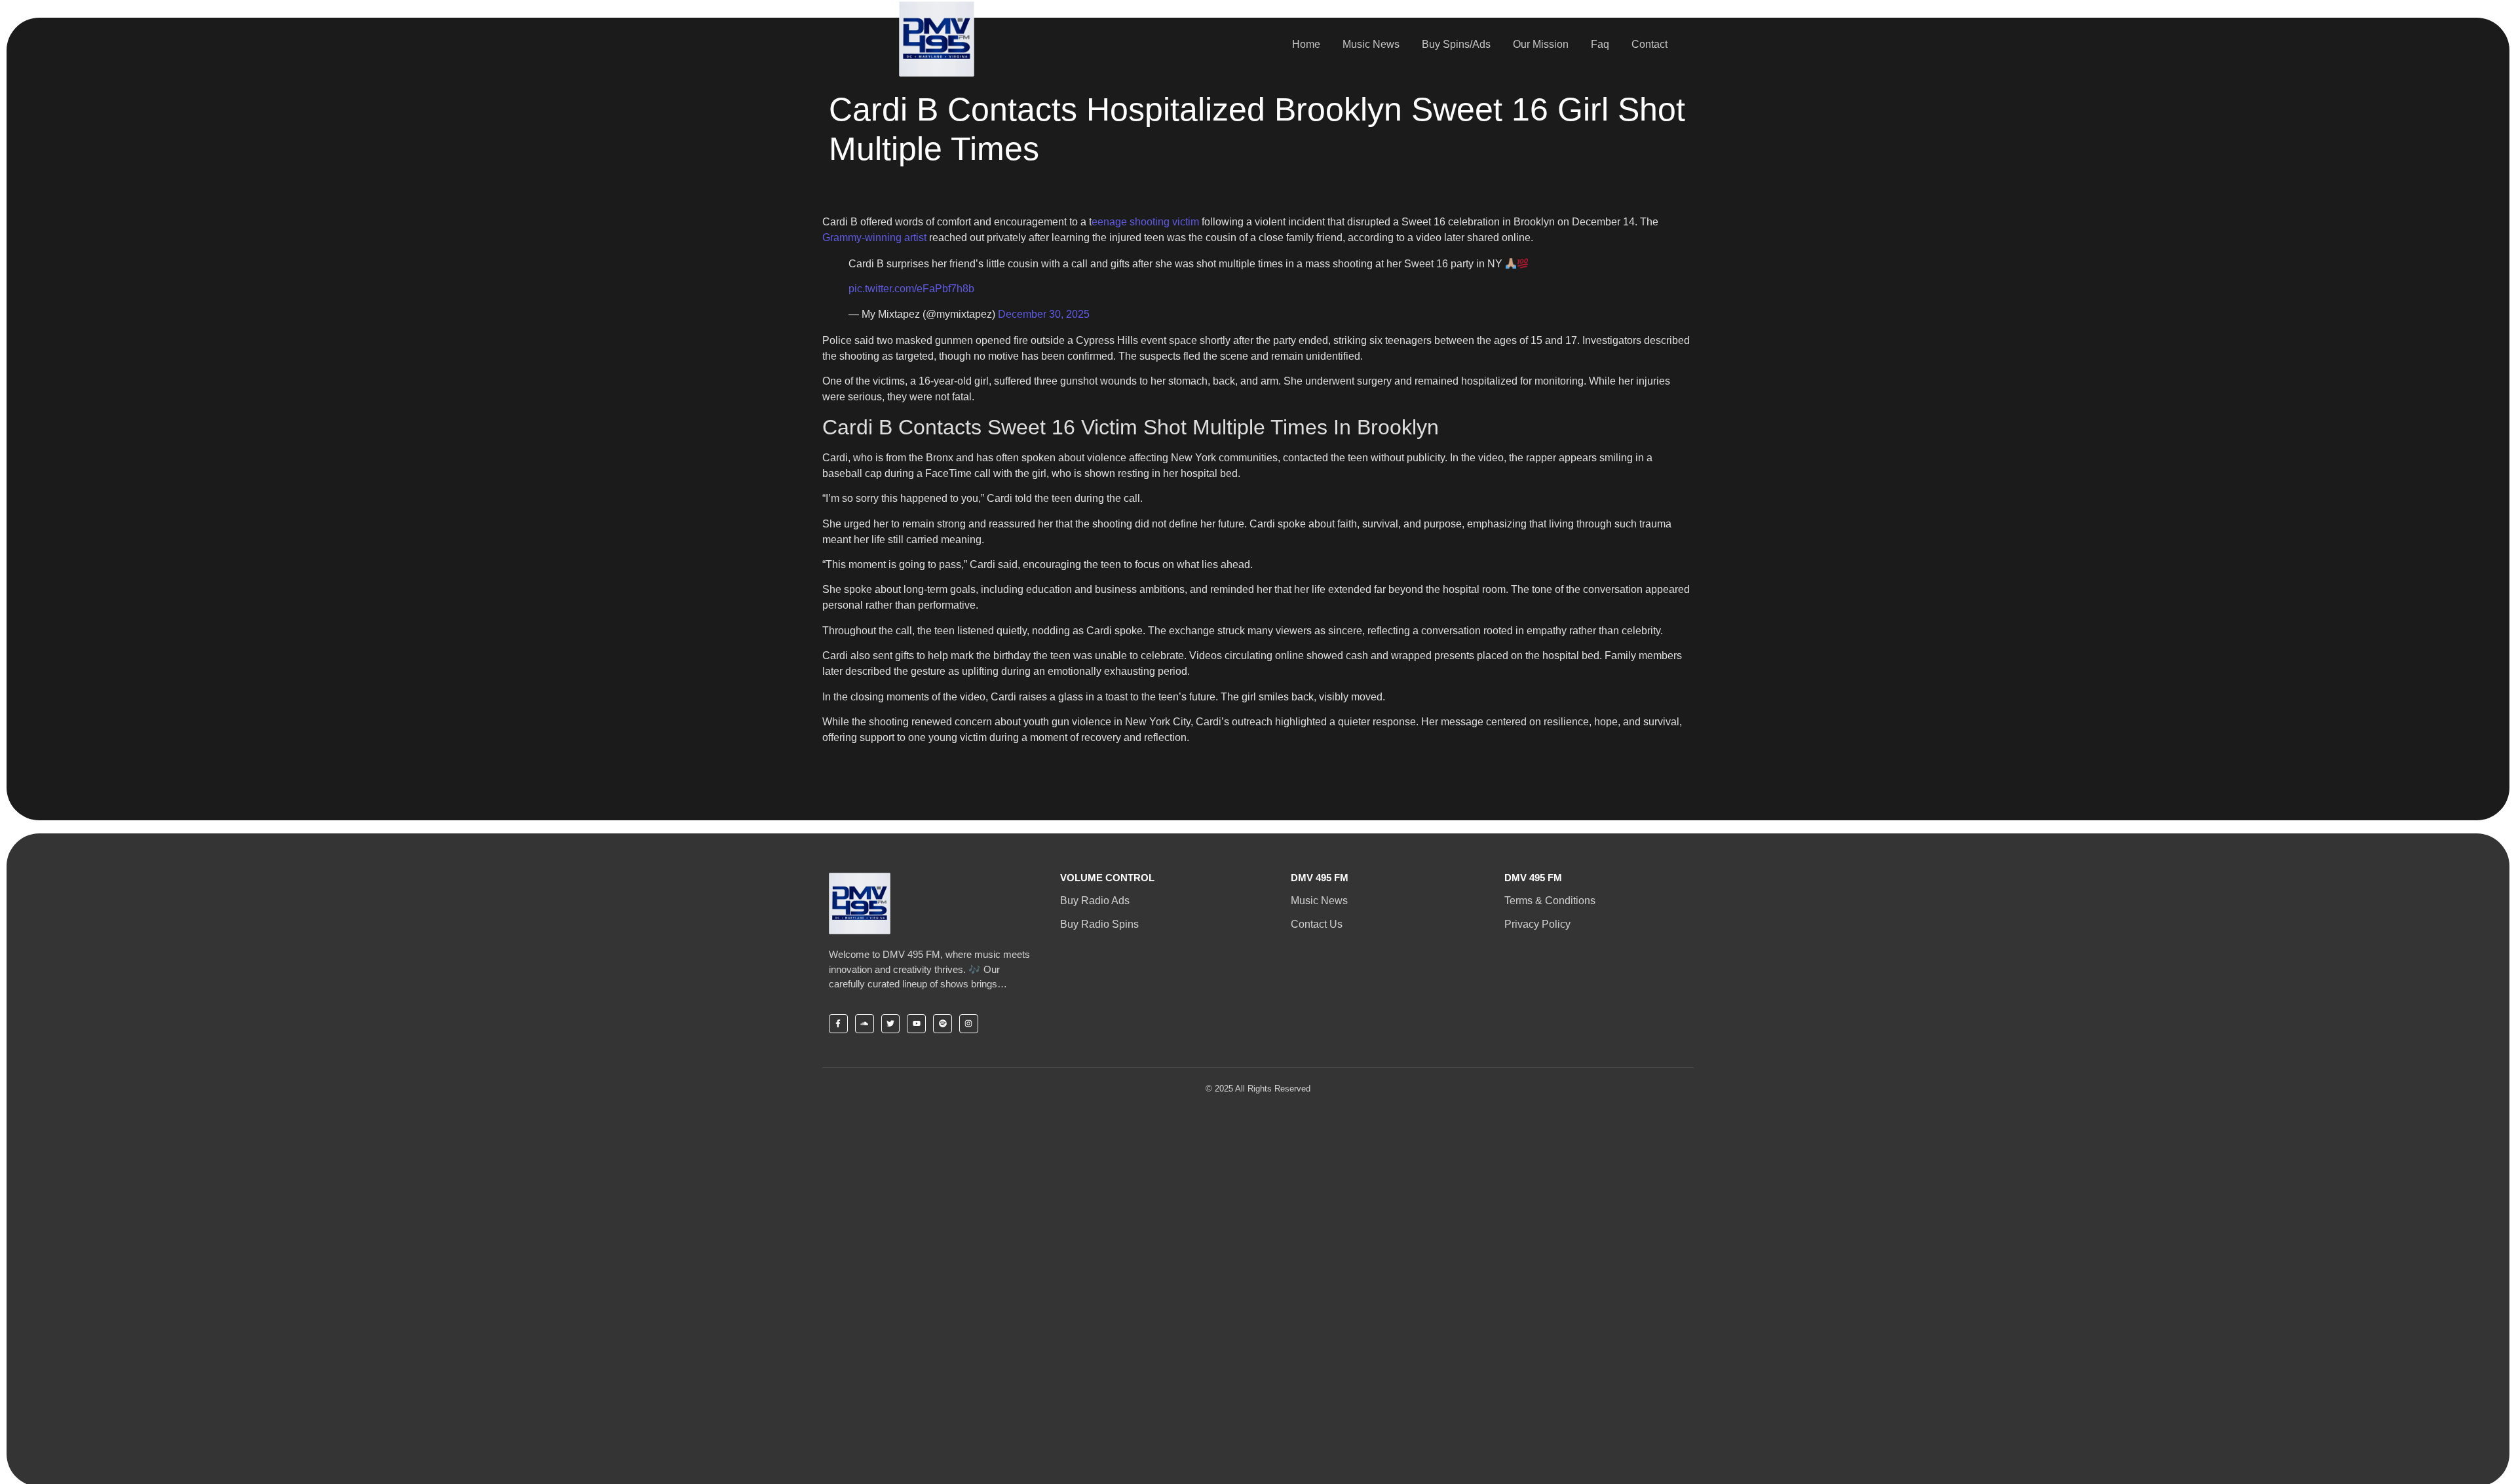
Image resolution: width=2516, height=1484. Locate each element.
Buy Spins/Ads (1456, 44)
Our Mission (1541, 44)
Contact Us (1317, 924)
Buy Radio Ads (1095, 901)
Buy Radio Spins (1099, 924)
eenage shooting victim (1145, 222)
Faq (1600, 44)
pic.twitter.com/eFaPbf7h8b (911, 289)
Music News (1371, 44)
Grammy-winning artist (874, 238)
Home (1306, 44)
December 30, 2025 (1044, 314)
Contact (1649, 44)
